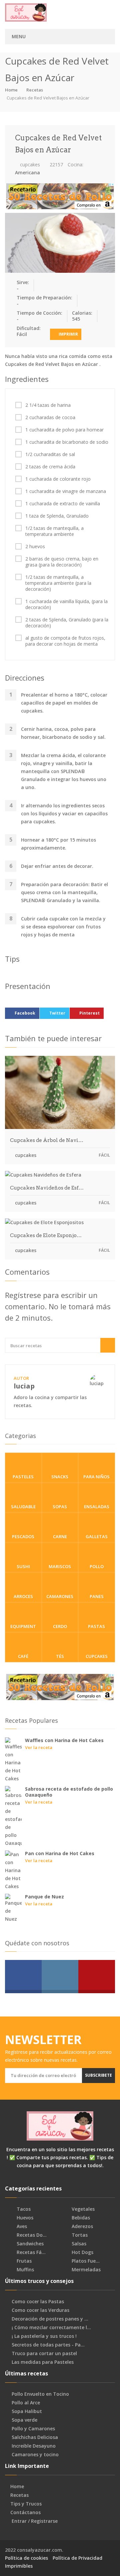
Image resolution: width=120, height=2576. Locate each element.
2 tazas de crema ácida (50, 467)
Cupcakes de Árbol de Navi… (47, 1140)
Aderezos (82, 2226)
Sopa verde (24, 2420)
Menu (19, 36)
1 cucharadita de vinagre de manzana (66, 491)
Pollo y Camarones (33, 2429)
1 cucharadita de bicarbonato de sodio (67, 442)
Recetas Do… (31, 2235)
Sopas (60, 1507)
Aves (21, 2226)
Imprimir (68, 334)
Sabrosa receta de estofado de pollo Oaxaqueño (69, 1792)
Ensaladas (97, 1507)
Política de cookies (26, 2558)
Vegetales (82, 2209)
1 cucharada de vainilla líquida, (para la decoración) (66, 604)
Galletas (97, 1536)
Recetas (35, 90)
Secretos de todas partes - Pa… (48, 2345)
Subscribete (98, 2075)
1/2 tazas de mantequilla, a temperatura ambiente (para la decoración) (58, 583)
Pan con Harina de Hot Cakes (60, 1853)
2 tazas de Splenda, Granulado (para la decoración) (67, 623)
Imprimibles (19, 2566)
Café (23, 1656)
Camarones (60, 1596)
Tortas (79, 2235)
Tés (60, 1656)
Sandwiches (29, 2244)
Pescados (23, 1536)
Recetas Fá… (30, 2252)
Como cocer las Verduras (40, 2310)
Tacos (23, 2209)
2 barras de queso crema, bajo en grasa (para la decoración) (62, 562)
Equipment (23, 1626)
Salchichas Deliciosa (35, 2437)
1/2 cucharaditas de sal (50, 454)
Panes (97, 1596)
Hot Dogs (82, 2252)
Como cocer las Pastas (38, 2302)
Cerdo (60, 1626)
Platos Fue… (85, 2261)
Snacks (60, 1477)
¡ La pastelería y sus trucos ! (44, 2336)
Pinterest (89, 1013)
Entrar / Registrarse (35, 2521)
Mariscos (60, 1566)
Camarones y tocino (35, 2455)
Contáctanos (25, 2512)
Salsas (78, 2244)
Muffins (25, 2270)
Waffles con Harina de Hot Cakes (64, 1740)
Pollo (97, 1566)
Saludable (23, 1507)
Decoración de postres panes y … (50, 2319)
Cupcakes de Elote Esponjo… (46, 1235)
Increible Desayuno (34, 2446)
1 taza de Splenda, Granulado (57, 516)
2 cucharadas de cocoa (50, 417)
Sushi (23, 1566)
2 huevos (35, 547)
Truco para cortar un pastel (44, 2353)
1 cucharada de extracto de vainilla (63, 504)
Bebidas (80, 2218)
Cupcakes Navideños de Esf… (47, 1188)
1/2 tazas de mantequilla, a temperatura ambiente (54, 531)
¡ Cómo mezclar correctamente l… (51, 2328)
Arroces (23, 1596)
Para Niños (96, 1477)
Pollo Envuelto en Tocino (40, 2394)
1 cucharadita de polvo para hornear (64, 430)
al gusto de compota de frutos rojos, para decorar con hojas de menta (65, 641)
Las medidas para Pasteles (43, 2362)
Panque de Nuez (44, 1897)
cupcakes (29, 164)
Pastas (96, 1626)
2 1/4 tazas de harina (48, 405)
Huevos (24, 2218)
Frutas (23, 2261)
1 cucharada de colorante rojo (58, 479)
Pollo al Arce (26, 2403)
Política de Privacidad (77, 2558)
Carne (60, 1536)
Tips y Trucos (26, 2504)
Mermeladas (85, 2270)
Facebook (25, 1013)
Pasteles (23, 1477)
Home (11, 90)
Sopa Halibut (27, 2411)
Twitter (57, 1013)
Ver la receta (39, 1747)
